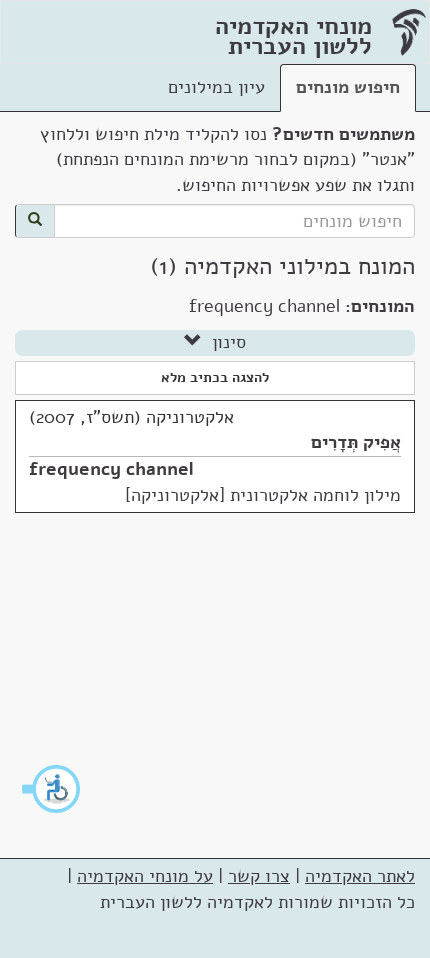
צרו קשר (259, 876)
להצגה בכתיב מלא (215, 377)
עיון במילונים (216, 87)
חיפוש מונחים (348, 87)
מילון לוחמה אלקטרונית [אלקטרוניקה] (263, 495)
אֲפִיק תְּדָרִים (356, 442)
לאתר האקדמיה (360, 876)
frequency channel (111, 469)
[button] (52, 789)
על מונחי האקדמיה (145, 876)
